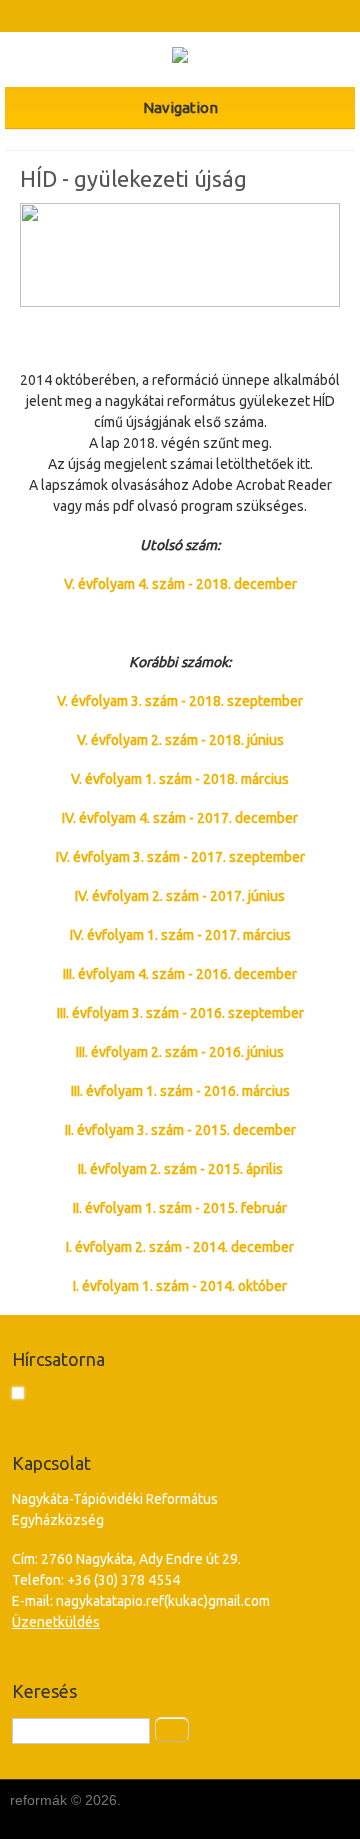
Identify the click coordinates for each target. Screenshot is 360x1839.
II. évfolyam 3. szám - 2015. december (180, 1130)
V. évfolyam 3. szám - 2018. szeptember (180, 701)
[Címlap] (180, 58)
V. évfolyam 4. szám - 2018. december (180, 584)
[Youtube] (198, 16)
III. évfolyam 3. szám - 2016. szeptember (180, 1013)
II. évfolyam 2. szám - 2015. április (180, 1169)
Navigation (180, 107)
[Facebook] (161, 16)
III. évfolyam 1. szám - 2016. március (180, 1091)
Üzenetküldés (56, 1622)
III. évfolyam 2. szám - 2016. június (180, 1052)
